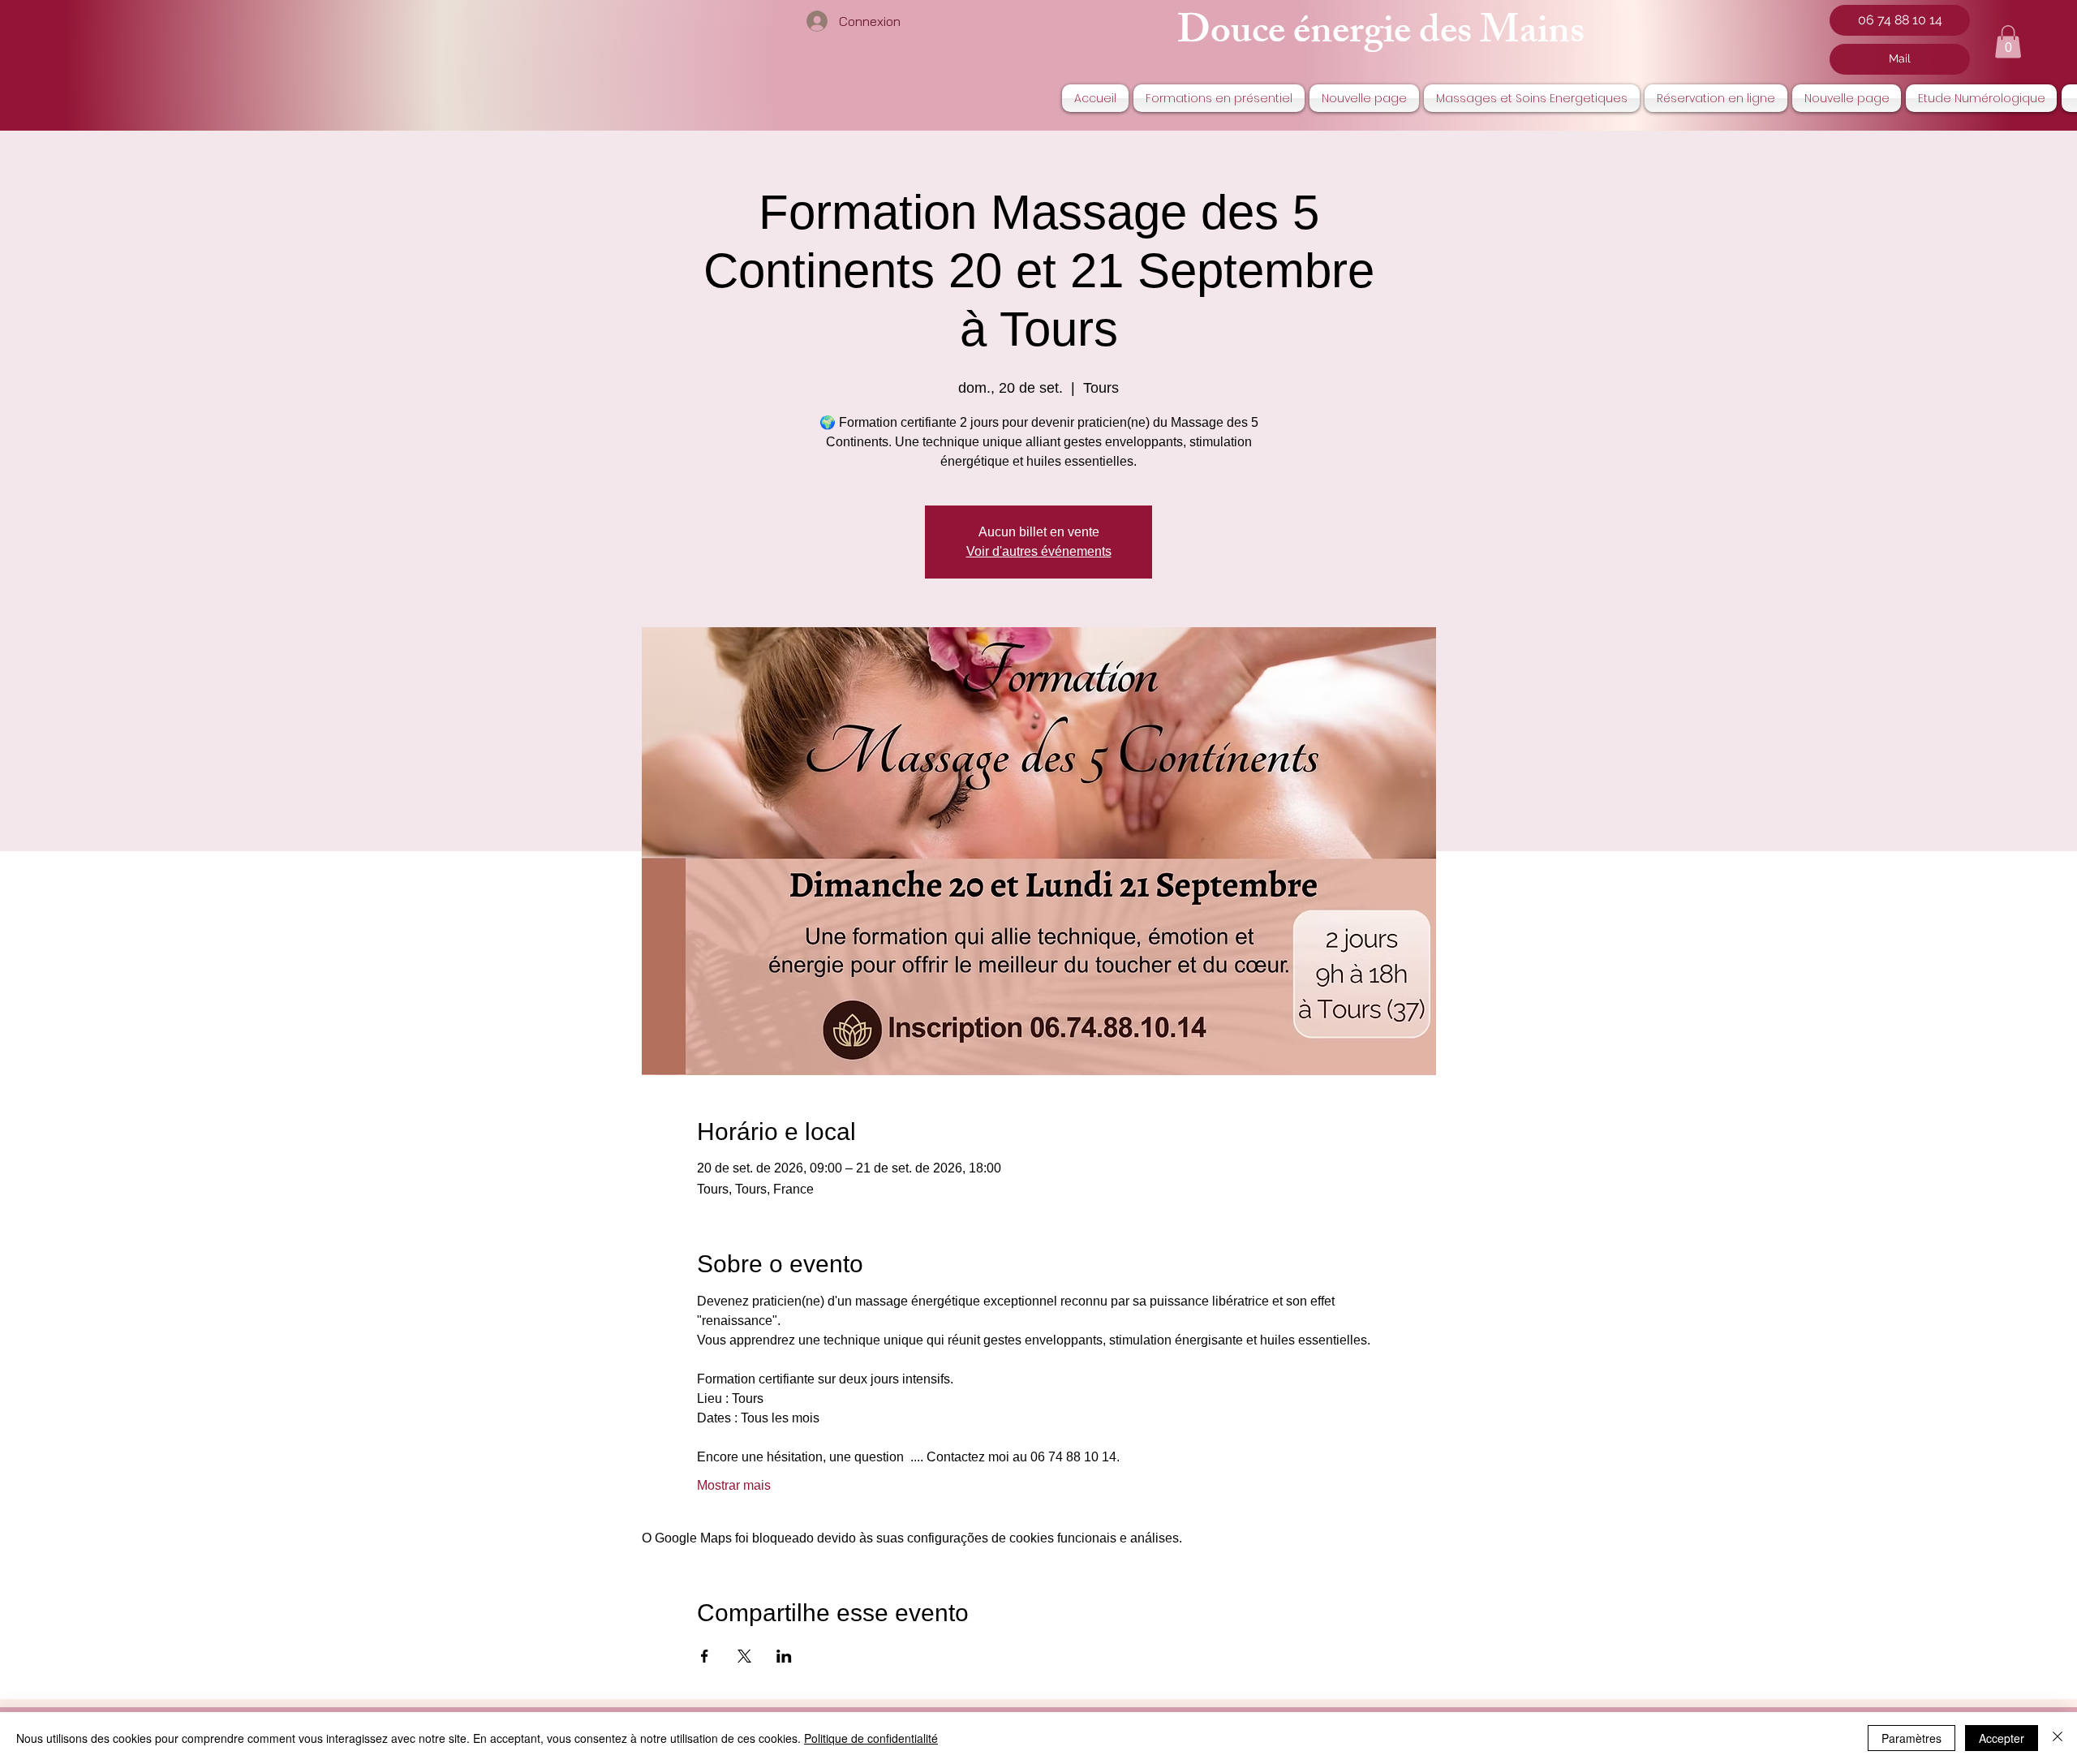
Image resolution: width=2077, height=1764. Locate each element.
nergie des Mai (1429, 35)
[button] (2008, 42)
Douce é (1244, 35)
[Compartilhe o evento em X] (744, 1656)
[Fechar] (2058, 1738)
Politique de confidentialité (871, 1738)
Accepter (2002, 1738)
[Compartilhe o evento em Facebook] (705, 1656)
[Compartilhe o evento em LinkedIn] (784, 1656)
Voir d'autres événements (1039, 551)
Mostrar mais (734, 1485)
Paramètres (1911, 1738)
